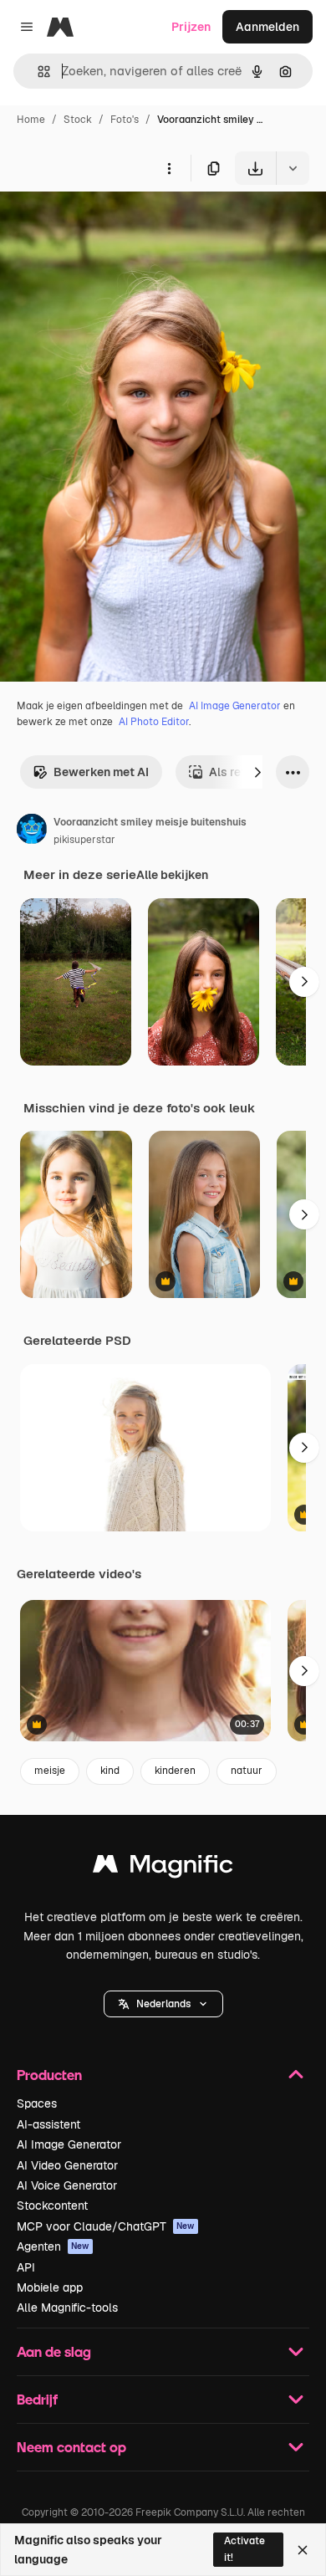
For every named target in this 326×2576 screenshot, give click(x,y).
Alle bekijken (172, 875)
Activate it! (244, 2549)
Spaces (37, 2103)
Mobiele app (50, 2287)
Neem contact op (71, 2447)
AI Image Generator (235, 706)
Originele (110, 224)
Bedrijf (37, 2399)
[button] (163, 2004)
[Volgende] (257, 772)
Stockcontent (52, 2205)
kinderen (175, 1771)
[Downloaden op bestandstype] (293, 168)
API (26, 2267)
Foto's (125, 120)
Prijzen (191, 27)
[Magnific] (163, 1868)
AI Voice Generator (67, 2185)
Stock (78, 120)
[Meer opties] (169, 168)
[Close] (303, 2550)
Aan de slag (54, 2351)
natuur (247, 1771)
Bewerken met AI (101, 772)
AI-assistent (48, 2124)
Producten (49, 2075)
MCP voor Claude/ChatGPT (106, 2226)
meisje (50, 1771)
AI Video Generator (67, 2165)
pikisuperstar (84, 840)
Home (31, 120)
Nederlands (163, 2004)
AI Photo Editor (154, 722)
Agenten (53, 2246)
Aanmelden (267, 27)
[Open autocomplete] (37, 72)
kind (110, 1771)
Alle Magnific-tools (67, 2308)
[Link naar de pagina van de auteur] (32, 831)
